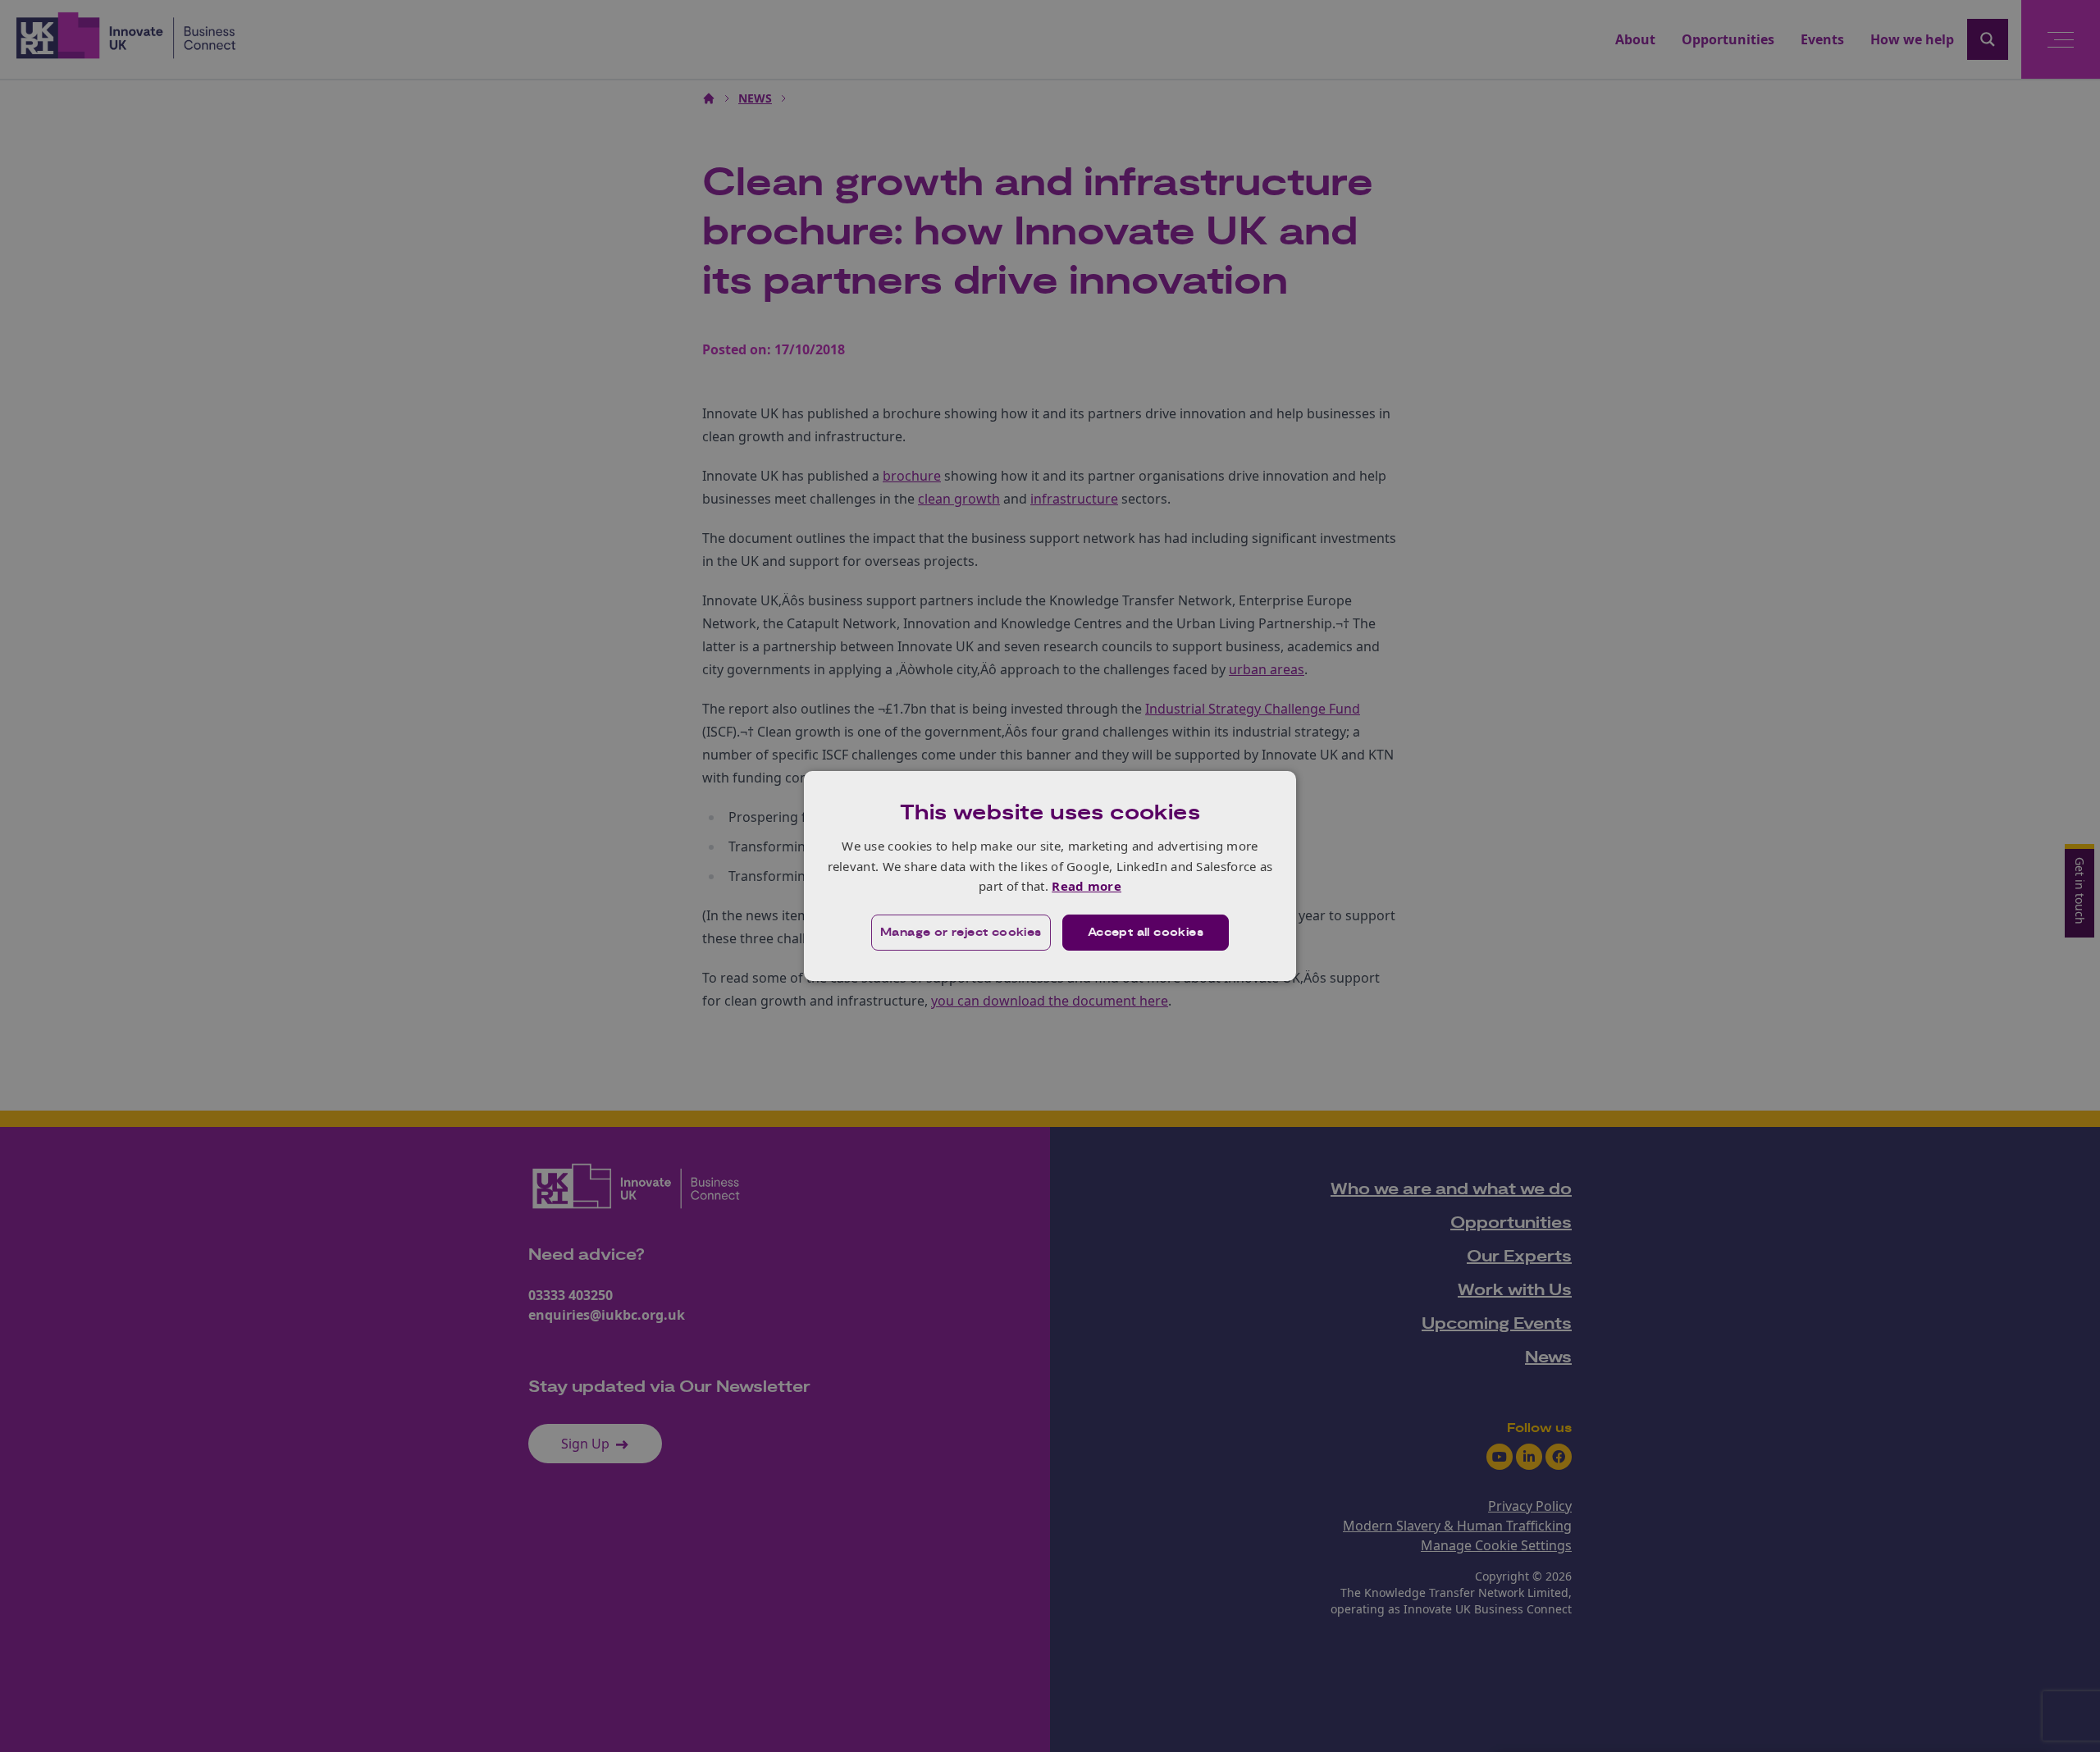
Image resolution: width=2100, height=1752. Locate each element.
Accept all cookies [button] (1146, 933)
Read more (1087, 886)
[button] (961, 933)
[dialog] (1050, 876)
